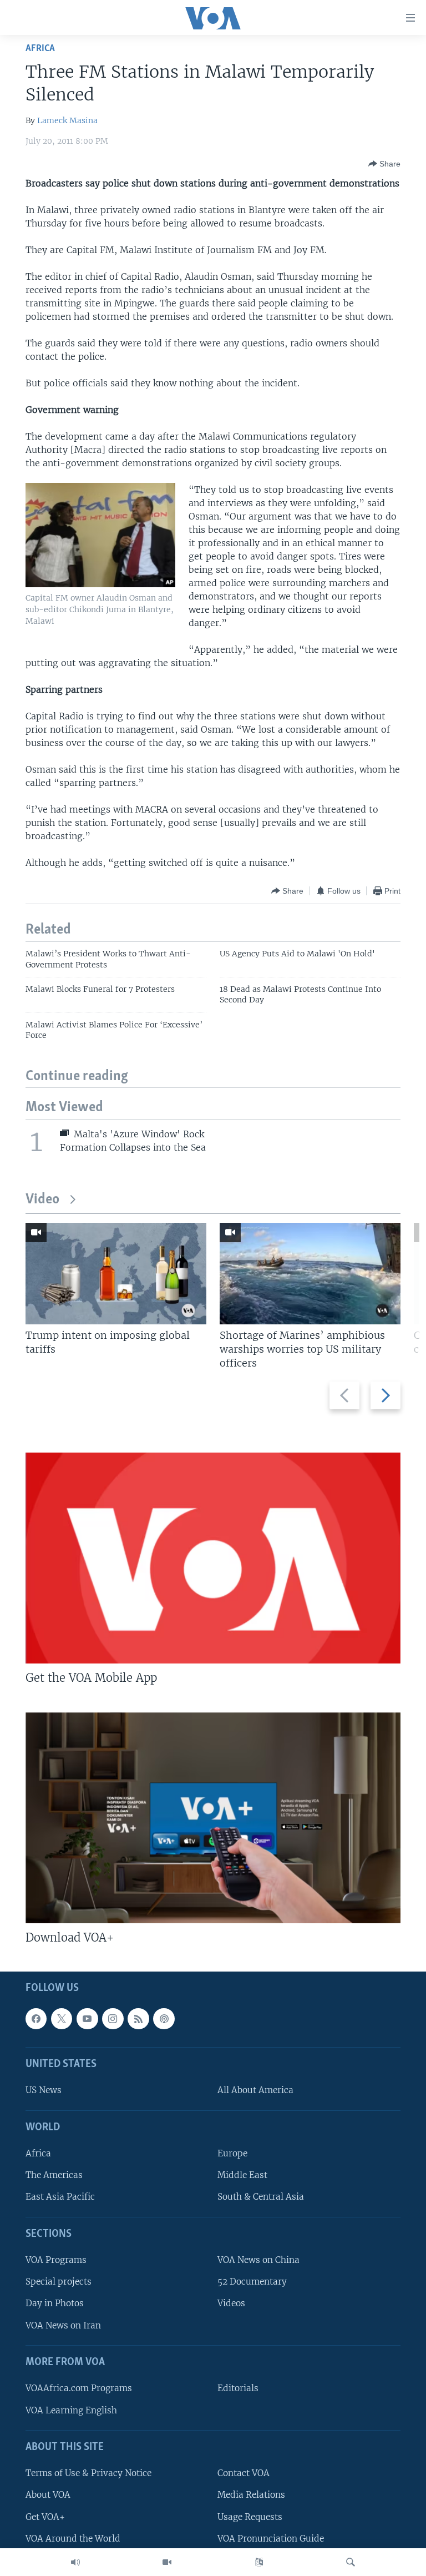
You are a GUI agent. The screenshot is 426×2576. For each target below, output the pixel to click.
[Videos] (167, 2562)
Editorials (238, 2388)
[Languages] (259, 2562)
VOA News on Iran (63, 2325)
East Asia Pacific (60, 2197)
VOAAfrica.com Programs (79, 2388)
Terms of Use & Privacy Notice (88, 2473)
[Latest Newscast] (75, 2562)
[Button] (384, 164)
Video (42, 1200)
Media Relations (251, 2495)
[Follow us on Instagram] (113, 2019)
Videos (231, 2304)
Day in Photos (55, 2304)
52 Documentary (252, 2282)
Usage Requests (250, 2517)
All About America (255, 2091)
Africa (40, 49)
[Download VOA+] (213, 1818)
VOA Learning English (71, 2410)
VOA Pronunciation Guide (271, 2539)
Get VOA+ (45, 2517)
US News (44, 2091)
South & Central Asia (261, 2197)
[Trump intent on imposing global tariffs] (116, 1274)
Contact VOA (244, 2473)
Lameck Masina (67, 120)
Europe (232, 2153)
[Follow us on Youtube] (87, 2019)
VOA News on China (258, 2260)
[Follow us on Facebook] (36, 2019)
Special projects (59, 2282)
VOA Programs (56, 2260)
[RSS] (138, 2019)
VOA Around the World (73, 2539)
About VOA (48, 2495)
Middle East (242, 2175)
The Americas (54, 2175)
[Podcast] (164, 2019)
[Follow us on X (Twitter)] (62, 2019)
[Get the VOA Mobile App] (213, 1558)
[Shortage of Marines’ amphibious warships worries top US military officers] (310, 1274)
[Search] (351, 2562)
